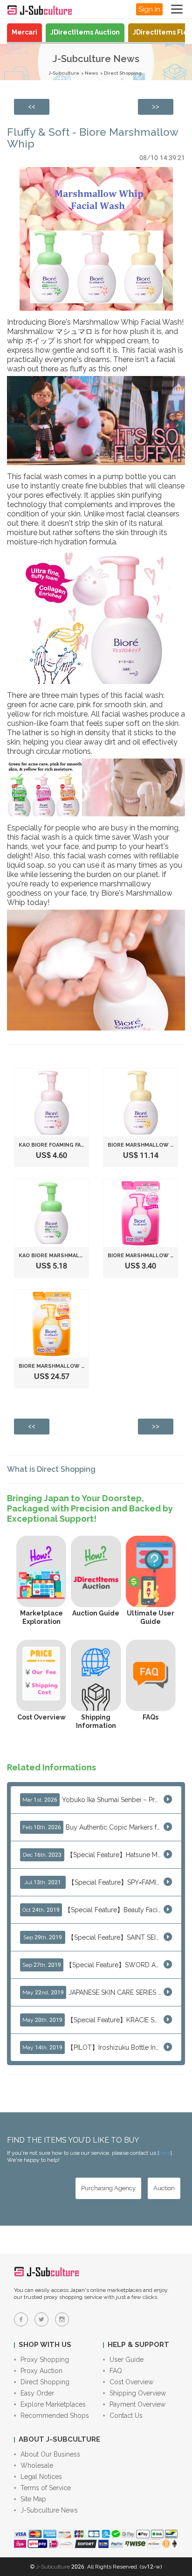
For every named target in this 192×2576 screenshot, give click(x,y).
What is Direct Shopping (51, 1469)
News (92, 73)
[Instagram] (62, 2319)
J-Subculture (64, 73)
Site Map (33, 2499)
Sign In (149, 9)
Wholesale (37, 2465)
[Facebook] (21, 2319)
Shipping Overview (138, 2393)
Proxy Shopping (45, 2360)
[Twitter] (41, 2319)
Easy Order (37, 2393)
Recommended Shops (55, 2416)
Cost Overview (131, 2382)
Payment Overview (137, 2404)
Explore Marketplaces (53, 2404)
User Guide (127, 2360)
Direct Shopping (123, 73)
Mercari (24, 32)
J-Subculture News (49, 2510)
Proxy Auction (41, 2371)
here (165, 2153)
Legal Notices (41, 2477)
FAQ (116, 2371)
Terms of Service (46, 2488)
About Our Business (50, 2454)
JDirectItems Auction (85, 32)
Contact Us (126, 2416)
